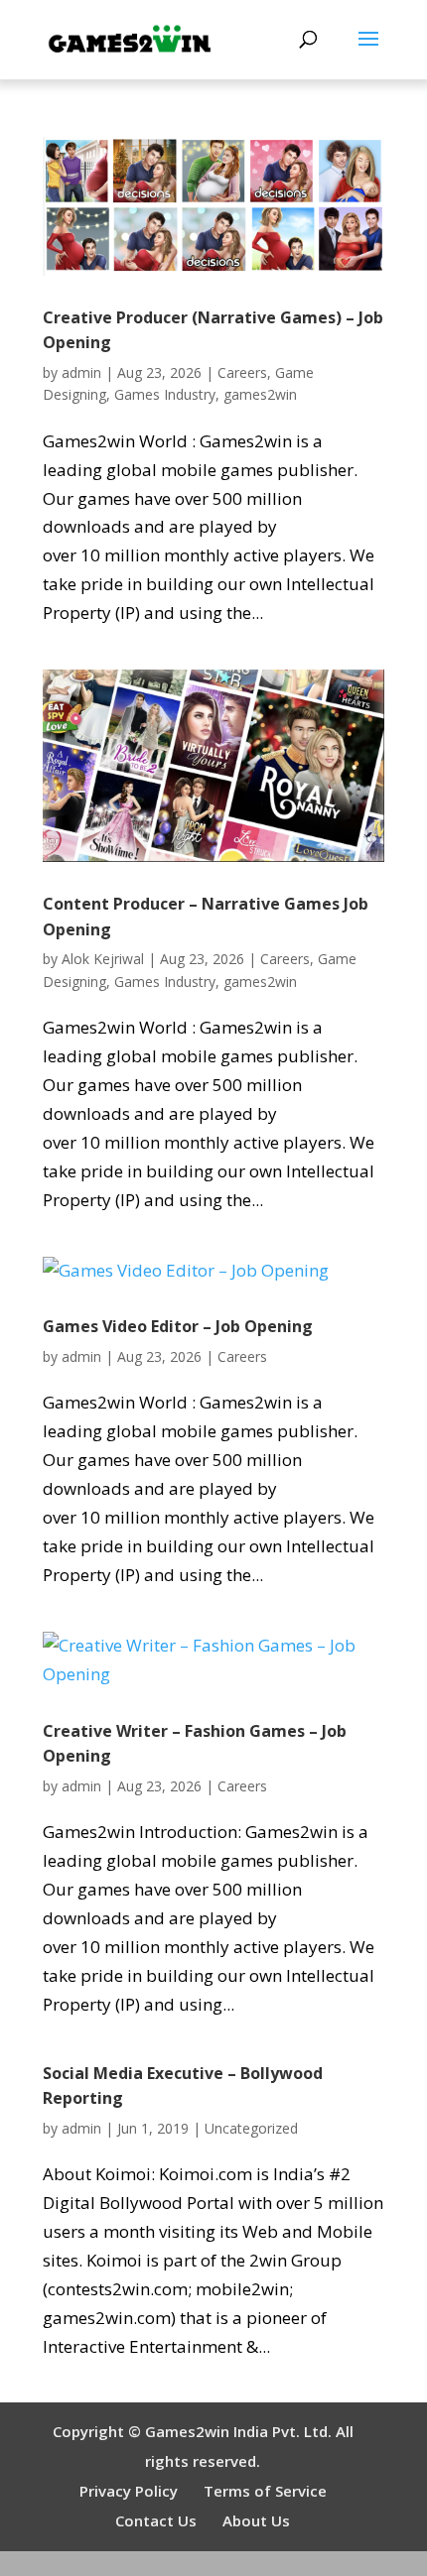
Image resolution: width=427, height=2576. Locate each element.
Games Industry (165, 394)
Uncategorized (251, 2128)
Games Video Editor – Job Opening (178, 1326)
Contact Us (156, 2520)
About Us (256, 2520)
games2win (260, 394)
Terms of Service (265, 2491)
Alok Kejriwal (103, 959)
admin (81, 372)
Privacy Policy (129, 2491)
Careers (242, 372)
